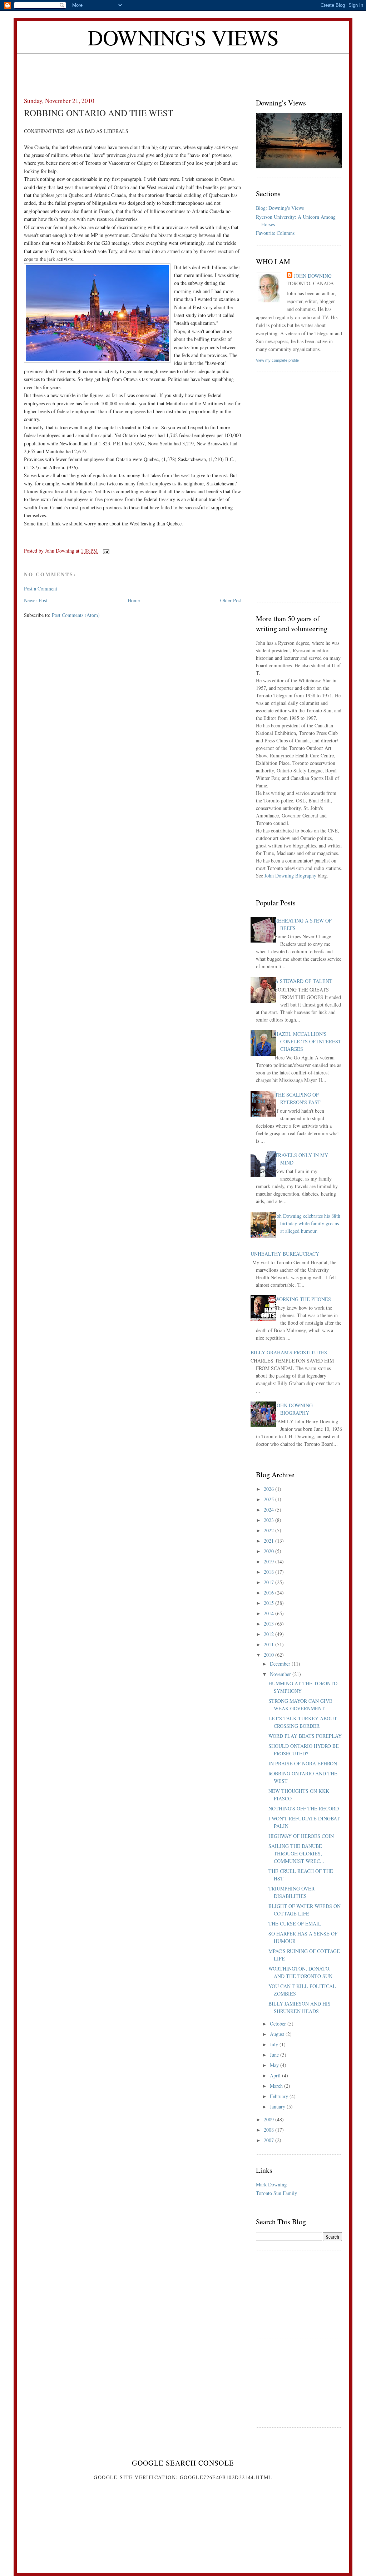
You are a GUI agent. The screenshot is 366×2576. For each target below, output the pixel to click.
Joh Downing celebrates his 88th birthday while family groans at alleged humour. (308, 1223)
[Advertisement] (183, 70)
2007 (269, 2140)
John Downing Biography (290, 876)
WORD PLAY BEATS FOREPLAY (305, 1736)
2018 (269, 1572)
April (276, 2075)
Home (134, 600)
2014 (269, 1613)
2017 (269, 1582)
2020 (269, 1551)
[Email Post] (106, 551)
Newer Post (36, 600)
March (277, 2086)
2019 (269, 1561)
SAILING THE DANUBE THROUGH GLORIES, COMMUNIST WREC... (296, 1853)
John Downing (313, 276)
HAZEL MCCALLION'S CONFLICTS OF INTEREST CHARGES (308, 1041)
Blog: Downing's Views (280, 208)
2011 (269, 1644)
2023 (269, 1520)
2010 (269, 1655)
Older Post (231, 600)
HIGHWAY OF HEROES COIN (301, 1836)
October (279, 2024)
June (275, 2055)
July (275, 2044)
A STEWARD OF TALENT (304, 981)
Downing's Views (183, 37)
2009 (269, 2119)
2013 (269, 1624)
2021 (269, 1541)
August (278, 2034)
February (280, 2096)
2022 (269, 1530)
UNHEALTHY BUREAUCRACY (285, 1254)
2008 (269, 2130)
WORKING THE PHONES (303, 1299)
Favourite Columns (275, 233)
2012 (269, 1634)
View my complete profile (277, 360)
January (278, 2107)
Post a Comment (41, 589)
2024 (269, 1510)
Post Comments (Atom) (76, 615)
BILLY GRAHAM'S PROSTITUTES (289, 1352)
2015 (269, 1603)
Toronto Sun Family (276, 2193)
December (281, 1664)
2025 (269, 1499)
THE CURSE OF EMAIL (295, 1924)
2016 (269, 1593)
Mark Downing (271, 2184)
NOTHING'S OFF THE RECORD (304, 1808)
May (275, 2065)
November (281, 1674)
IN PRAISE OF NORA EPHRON (303, 1763)
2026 (269, 1489)
